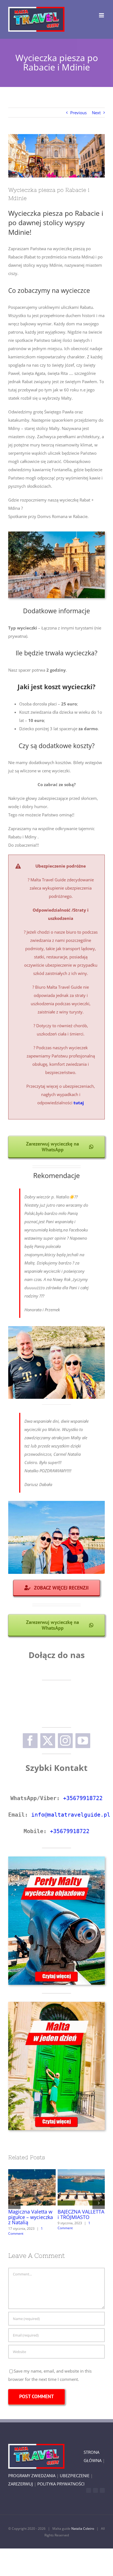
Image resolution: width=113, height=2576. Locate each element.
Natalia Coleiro (83, 2529)
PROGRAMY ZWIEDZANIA (32, 2476)
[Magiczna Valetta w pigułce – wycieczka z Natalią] (32, 2187)
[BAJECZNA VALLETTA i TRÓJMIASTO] (81, 2187)
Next (96, 113)
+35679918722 (83, 1798)
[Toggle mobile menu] (102, 15)
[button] (14, 2203)
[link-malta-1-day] (56, 2004)
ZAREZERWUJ (21, 2484)
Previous (78, 113)
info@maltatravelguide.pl (71, 1815)
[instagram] (65, 1741)
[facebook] (30, 1741)
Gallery (42, 2187)
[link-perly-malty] (56, 1858)
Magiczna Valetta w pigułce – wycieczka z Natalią (22, 2187)
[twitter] (48, 1741)
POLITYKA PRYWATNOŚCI (61, 2484)
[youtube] (83, 1741)
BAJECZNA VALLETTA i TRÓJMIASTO (71, 2187)
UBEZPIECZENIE (75, 2476)
